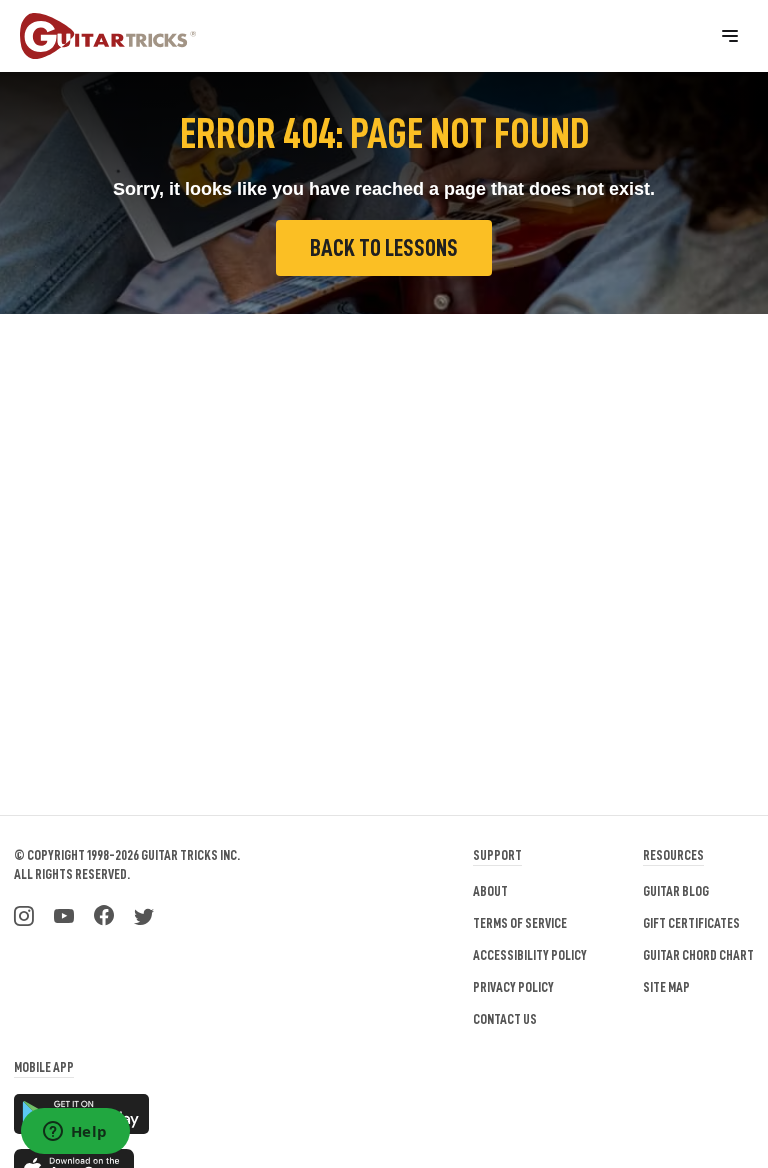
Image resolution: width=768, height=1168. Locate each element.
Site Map (666, 987)
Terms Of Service (520, 923)
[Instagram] (24, 914)
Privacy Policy (513, 987)
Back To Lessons (384, 248)
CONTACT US (505, 1019)
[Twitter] (144, 914)
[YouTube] (64, 914)
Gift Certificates (691, 923)
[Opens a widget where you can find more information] (75, 1133)
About (490, 891)
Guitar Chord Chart (698, 955)
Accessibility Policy (530, 955)
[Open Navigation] (730, 36)
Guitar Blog (676, 891)
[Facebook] (104, 914)
